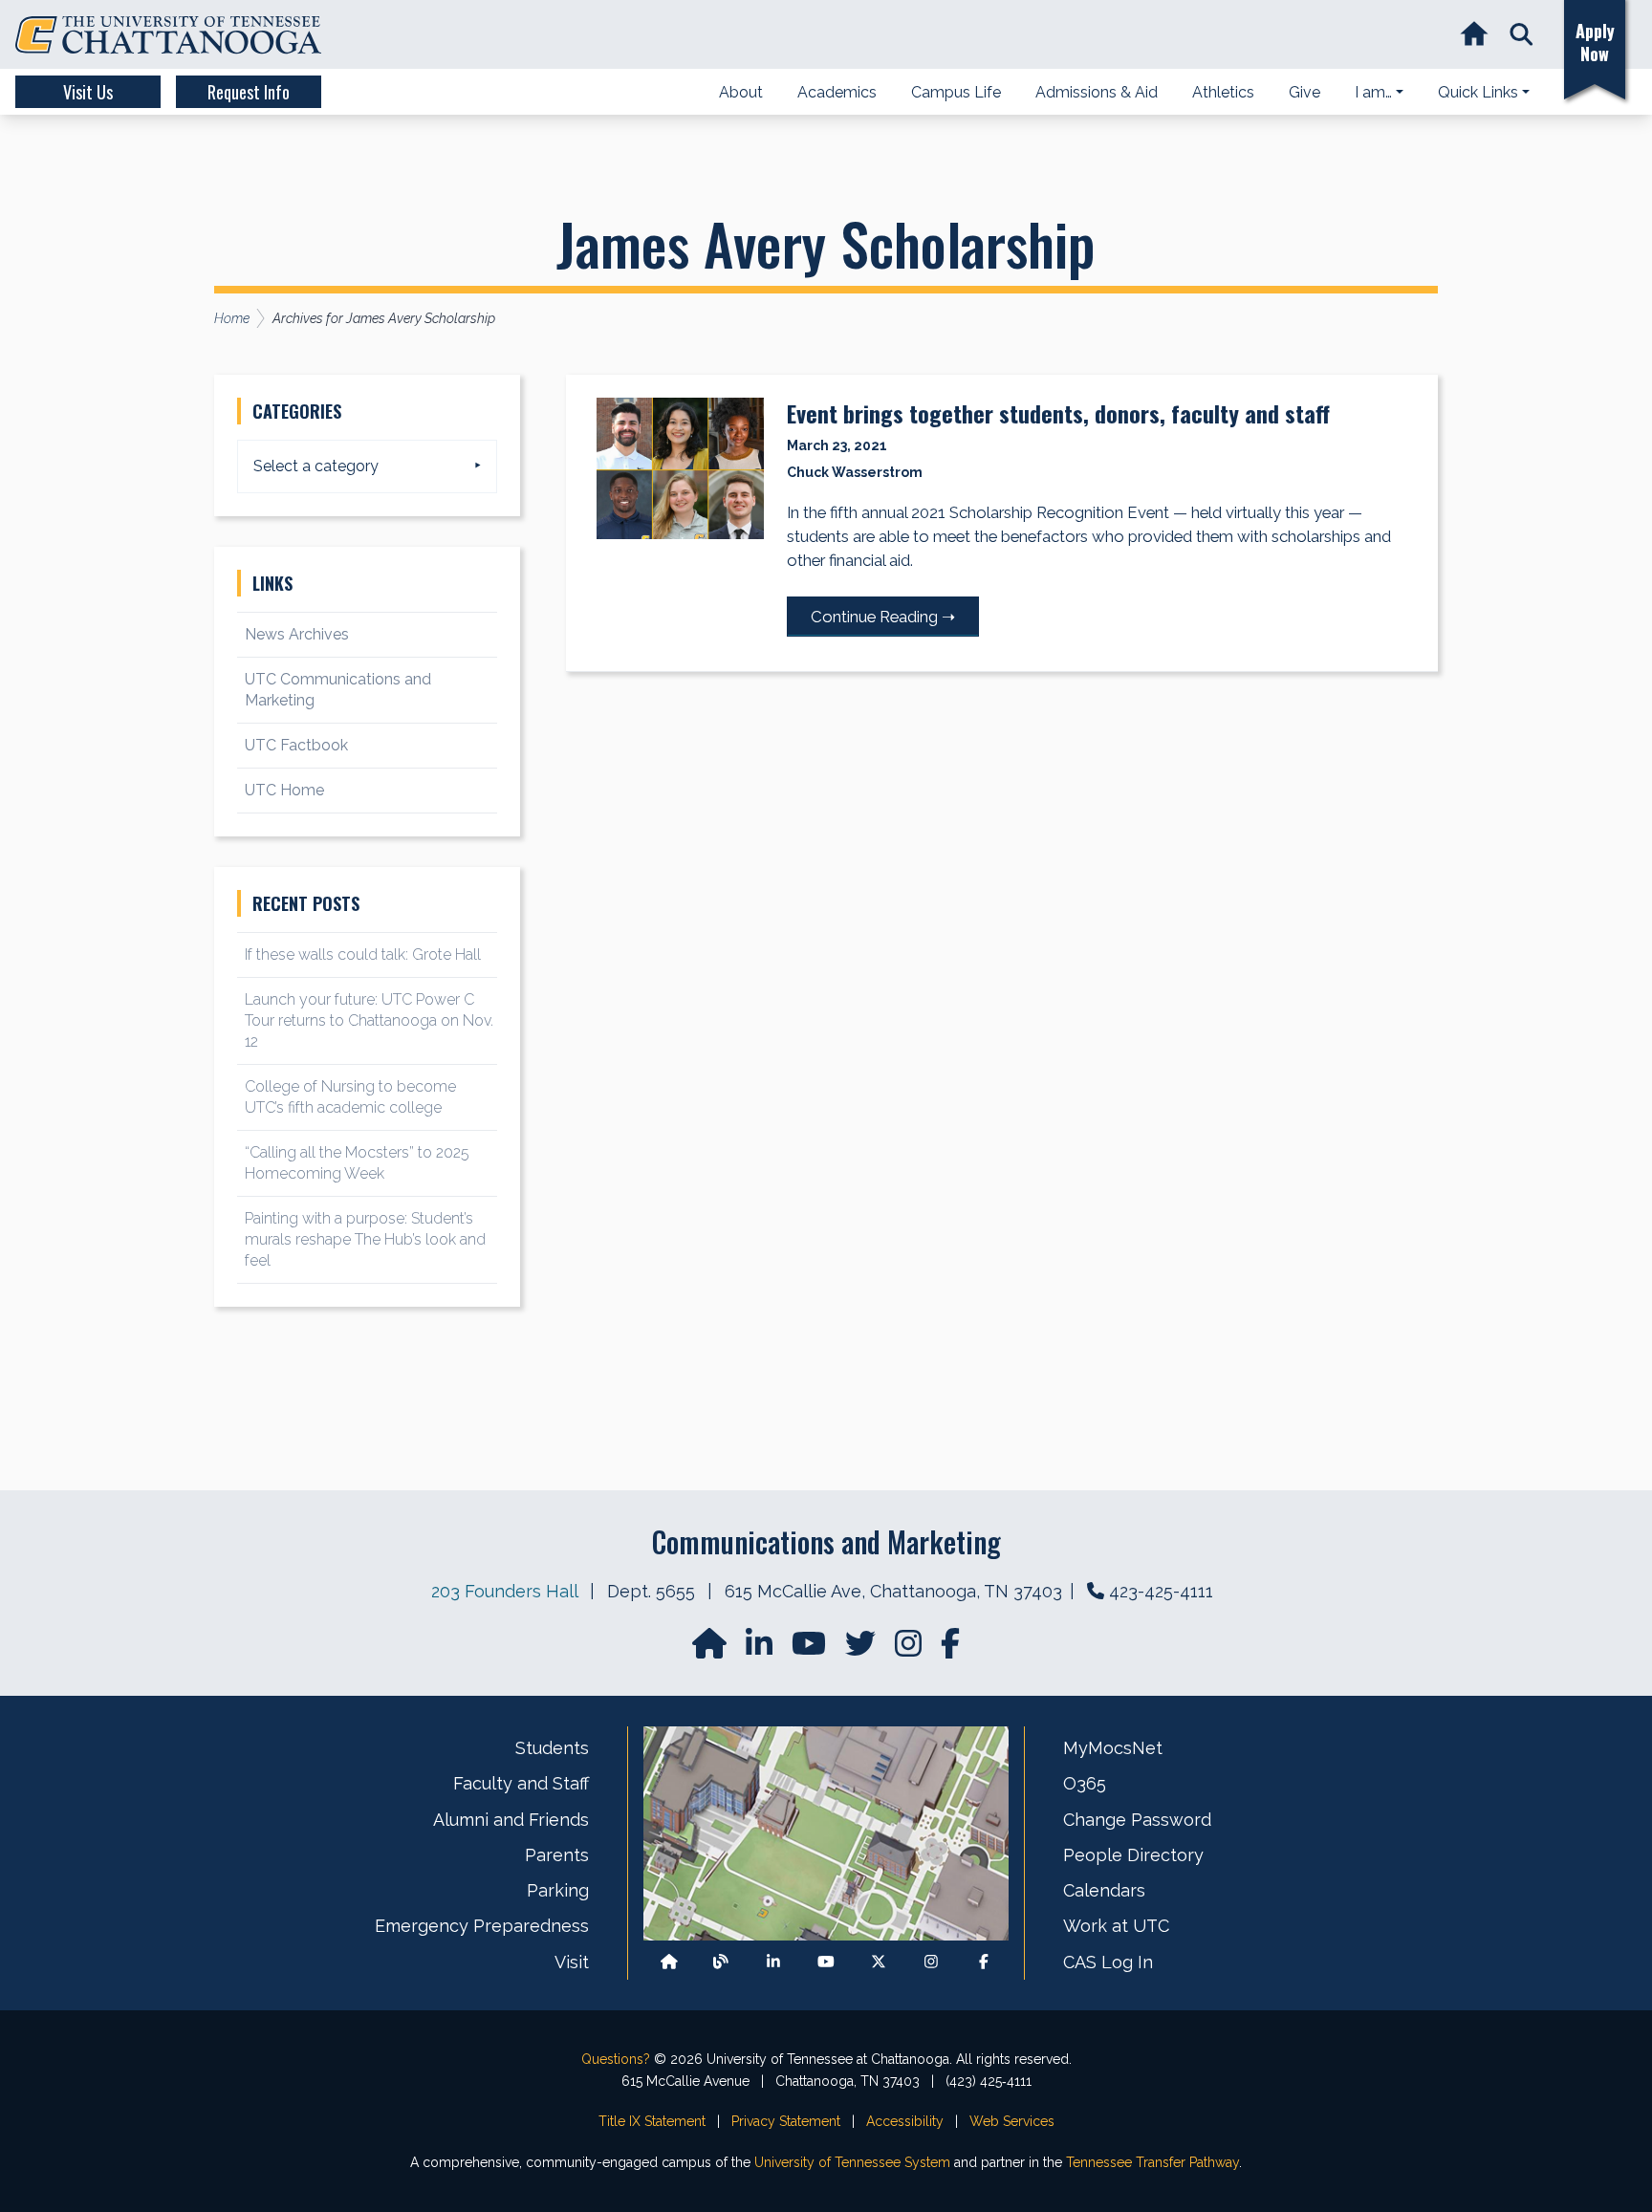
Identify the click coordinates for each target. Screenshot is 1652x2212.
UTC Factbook (296, 745)
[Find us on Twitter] (862, 1649)
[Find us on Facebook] (984, 1962)
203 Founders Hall (504, 1591)
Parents (557, 1855)
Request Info (249, 92)
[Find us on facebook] (950, 1649)
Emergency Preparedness (482, 1926)
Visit (572, 1962)
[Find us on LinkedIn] (761, 1649)
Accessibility (905, 2121)
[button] (1522, 35)
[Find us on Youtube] (826, 1962)
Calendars (1104, 1890)
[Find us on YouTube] (811, 1649)
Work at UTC (1116, 1926)
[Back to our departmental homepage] (669, 1962)
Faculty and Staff (521, 1783)
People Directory (1133, 1855)
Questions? (616, 2059)
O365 (1085, 1783)
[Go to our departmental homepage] (711, 1649)
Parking (558, 1890)
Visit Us (88, 92)
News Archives (297, 634)
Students (552, 1748)
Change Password (1137, 1820)
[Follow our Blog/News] (721, 1962)
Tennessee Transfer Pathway (1152, 2162)
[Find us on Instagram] (910, 1649)
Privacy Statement (786, 2121)
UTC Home (284, 790)
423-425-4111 (1161, 1591)
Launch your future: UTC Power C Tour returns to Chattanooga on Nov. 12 (369, 1020)
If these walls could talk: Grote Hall (363, 954)
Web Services (1012, 2121)
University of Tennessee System (852, 2162)
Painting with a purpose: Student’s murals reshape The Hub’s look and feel (365, 1239)
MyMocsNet (1113, 1748)
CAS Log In (1108, 1962)
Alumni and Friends (511, 1820)
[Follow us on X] (879, 1962)
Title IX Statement (652, 2121)
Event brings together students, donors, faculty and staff (1058, 413)
